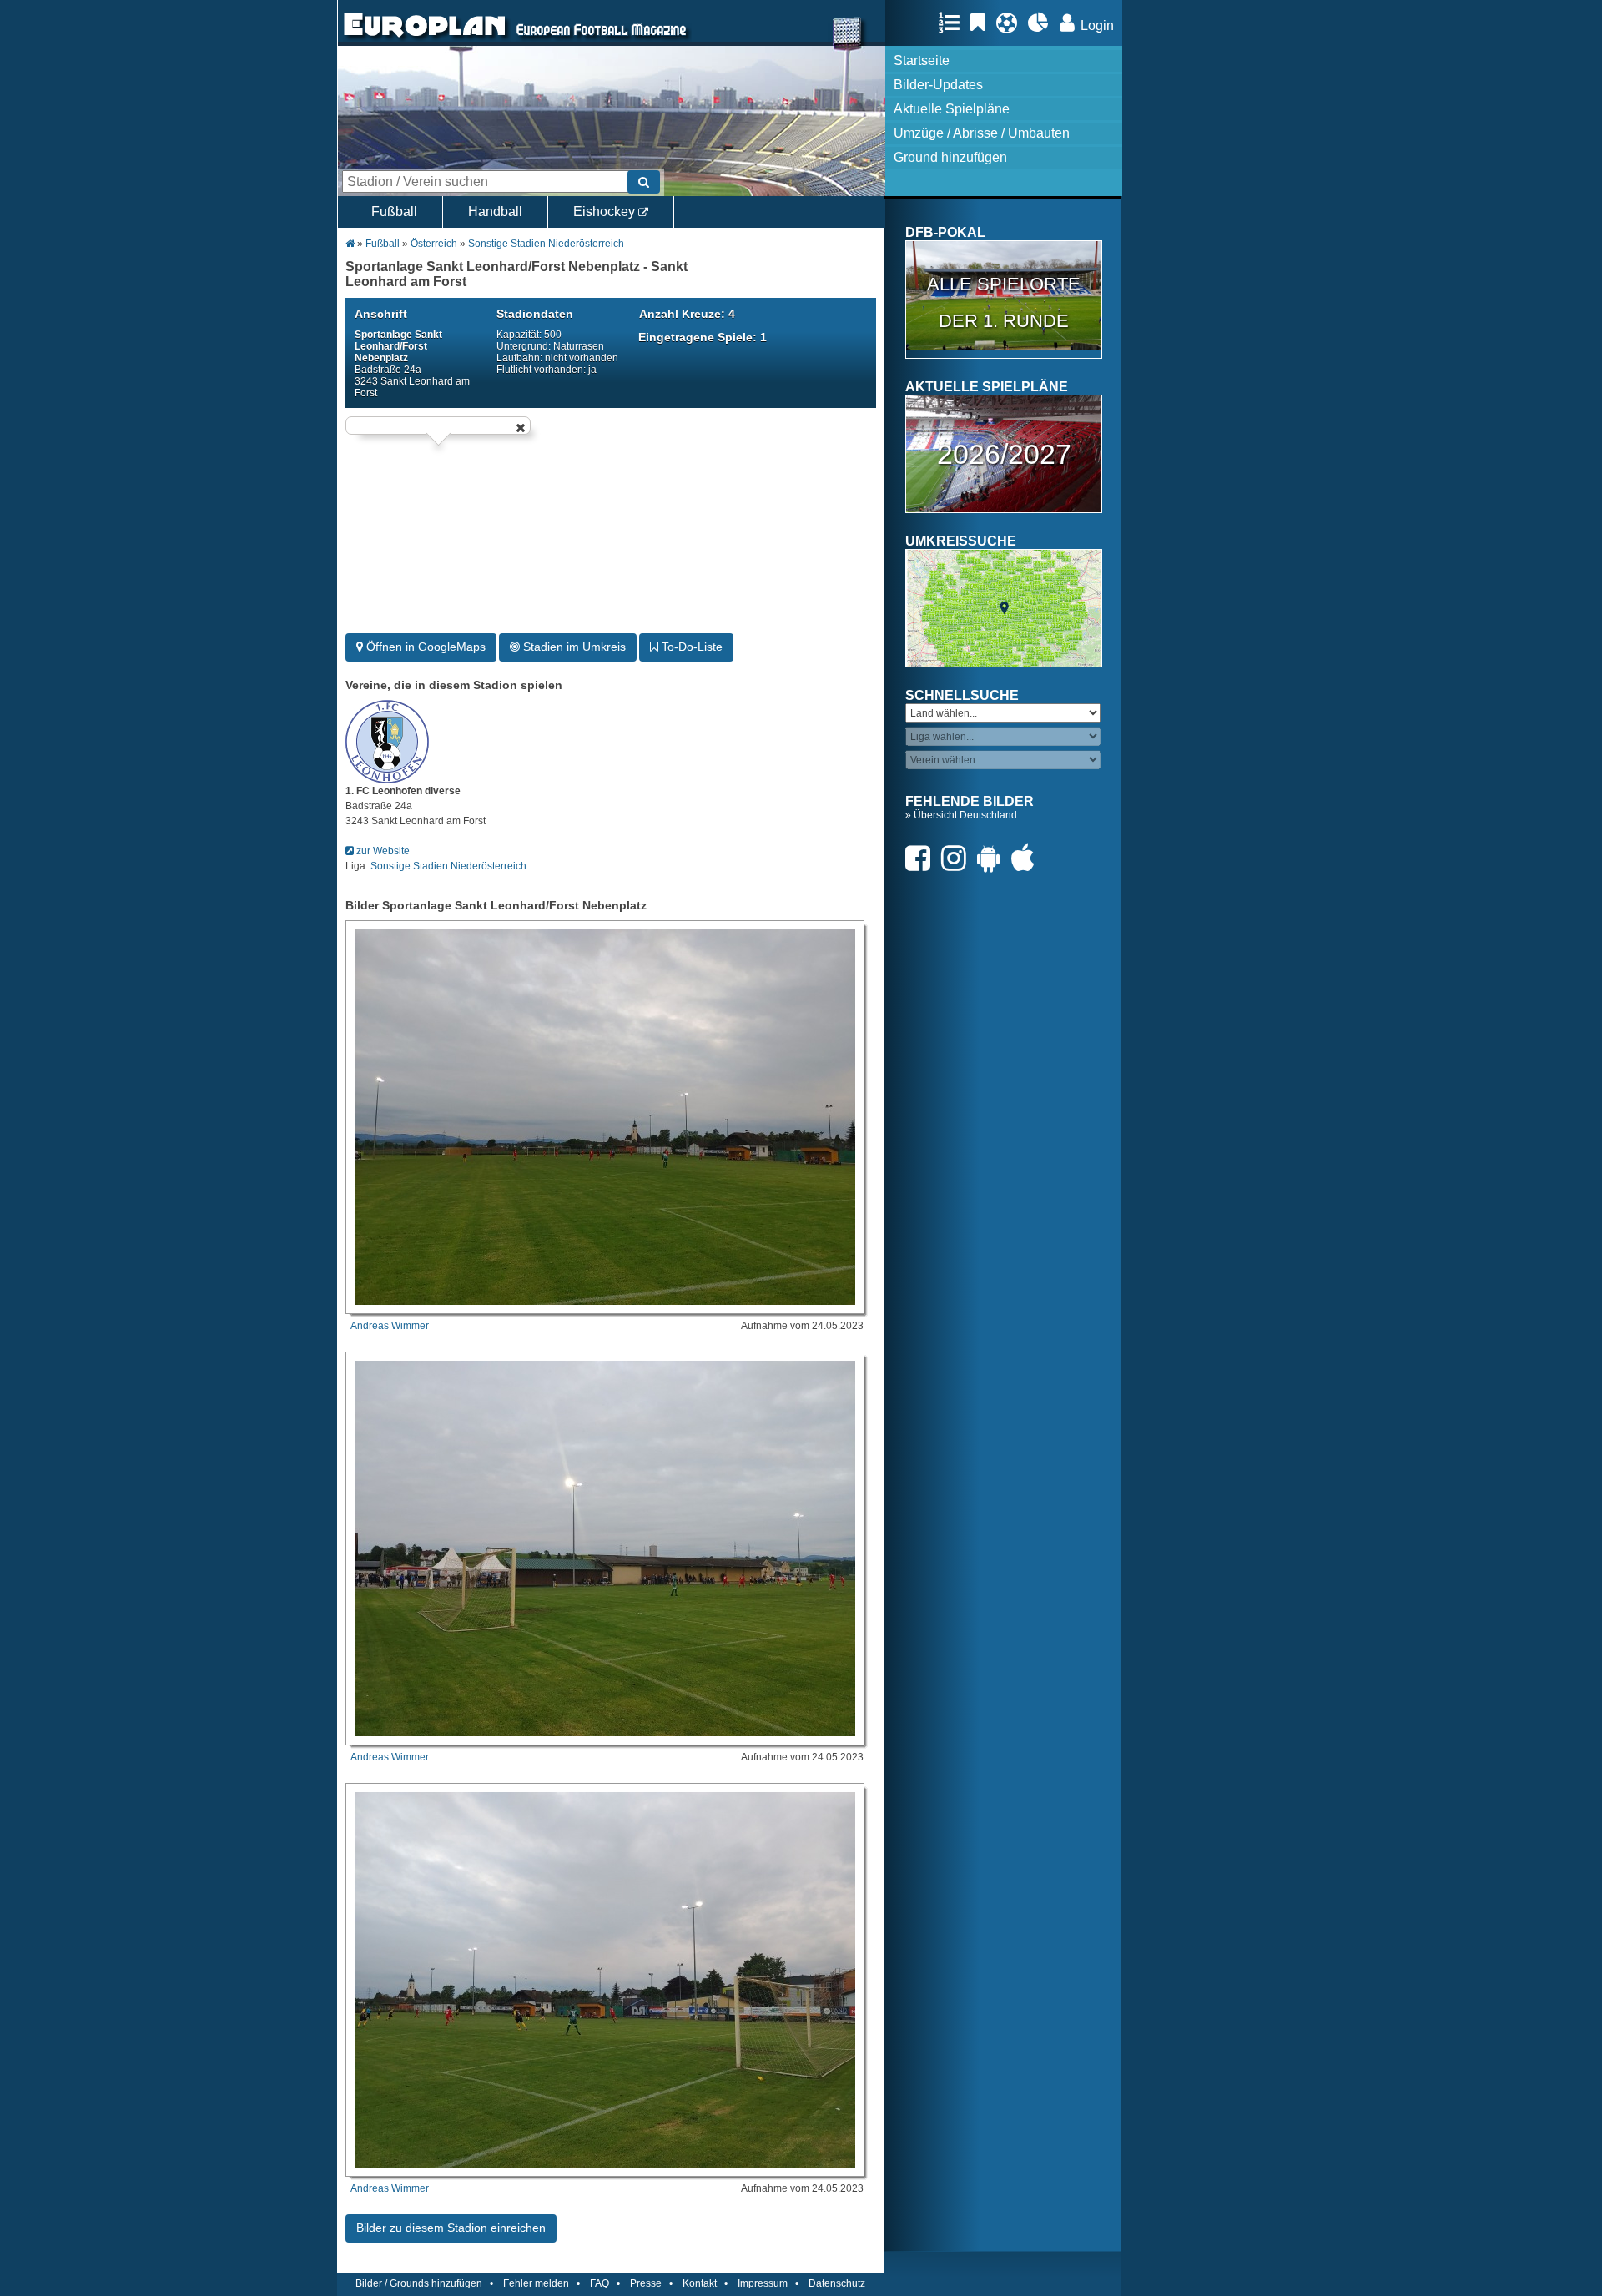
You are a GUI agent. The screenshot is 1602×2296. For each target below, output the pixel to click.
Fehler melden (536, 2283)
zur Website (382, 851)
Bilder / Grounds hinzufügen (419, 2283)
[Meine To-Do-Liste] (982, 23)
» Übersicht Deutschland (961, 815)
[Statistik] (1043, 23)
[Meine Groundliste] (953, 23)
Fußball (394, 211)
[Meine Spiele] (1011, 23)
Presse (646, 2283)
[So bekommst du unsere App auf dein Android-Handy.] (993, 858)
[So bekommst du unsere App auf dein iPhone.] (1027, 858)
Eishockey (606, 211)
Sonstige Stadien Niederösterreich (546, 244)
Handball (495, 211)
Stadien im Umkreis (573, 647)
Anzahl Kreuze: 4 (687, 314)
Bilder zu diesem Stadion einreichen (451, 2228)
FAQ (599, 2283)
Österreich (434, 244)
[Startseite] (425, 38)
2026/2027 (1004, 454)
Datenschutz (837, 2283)
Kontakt (700, 2283)
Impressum (763, 2283)
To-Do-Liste (690, 647)
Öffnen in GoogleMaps (424, 647)
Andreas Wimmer (390, 1326)
